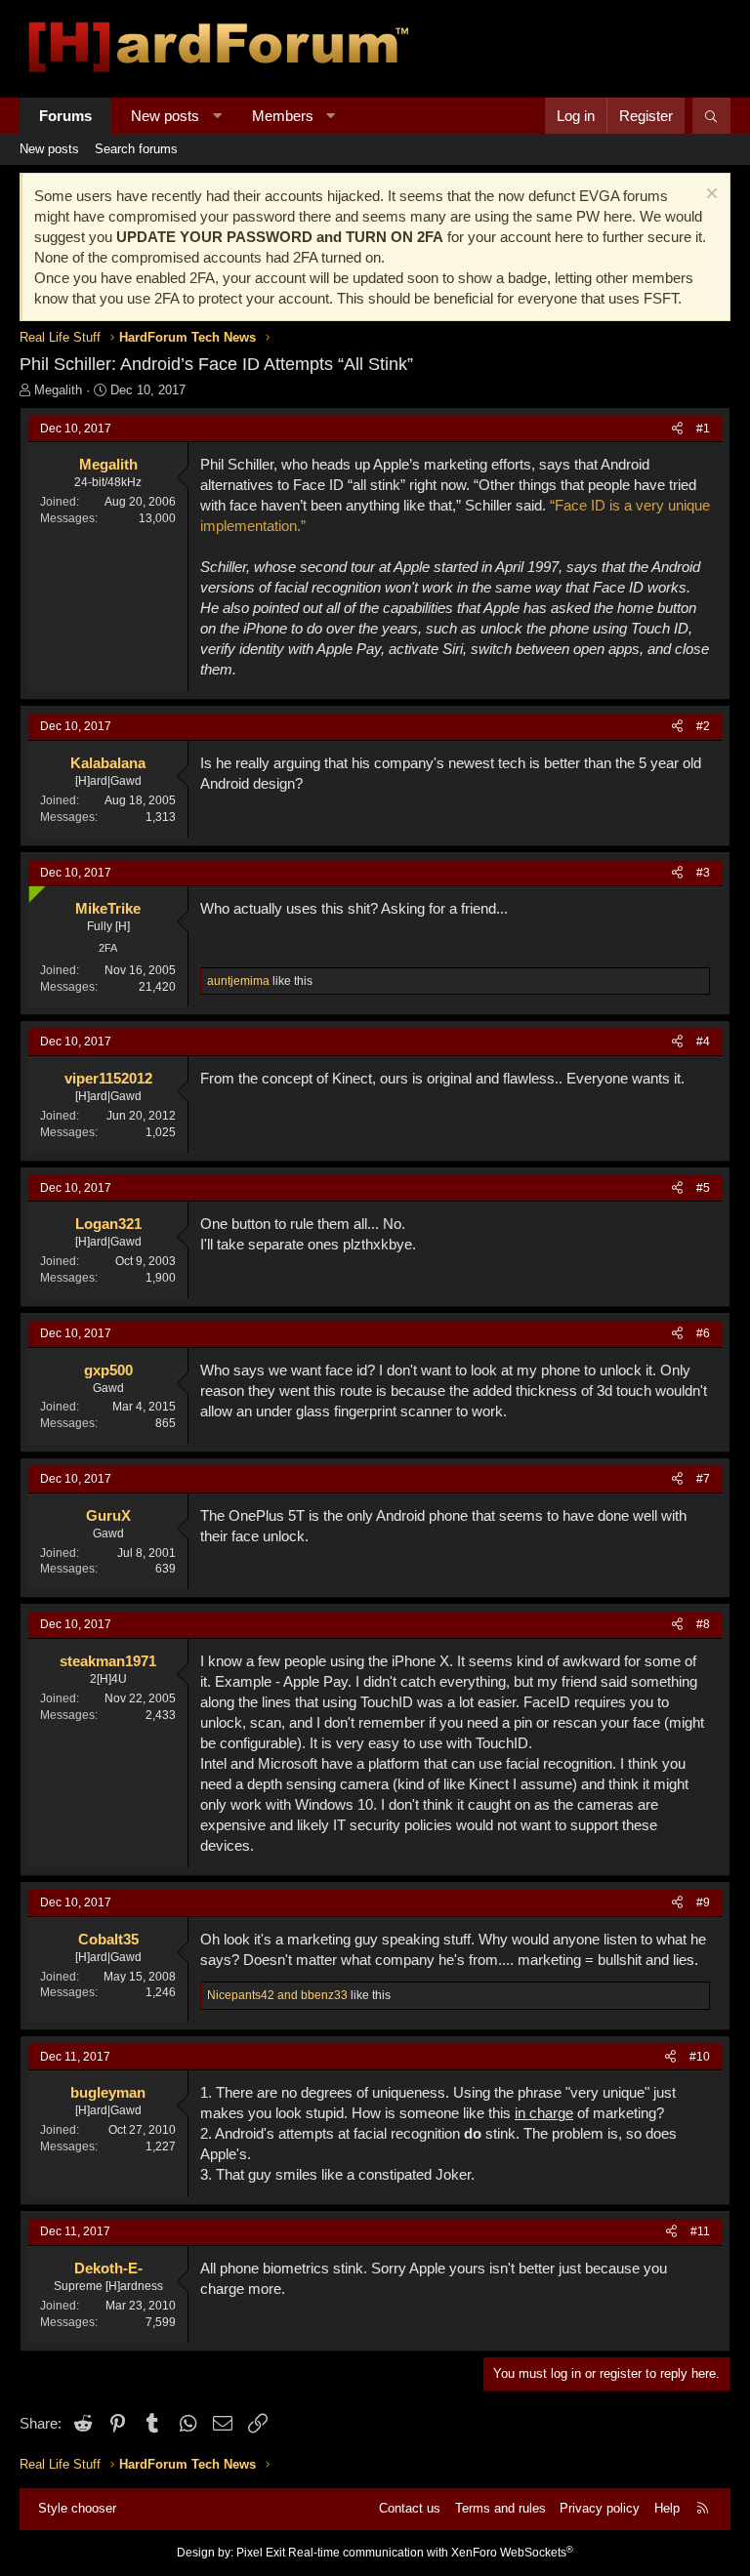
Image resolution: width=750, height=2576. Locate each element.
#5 (703, 1188)
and (277, 1995)
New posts (165, 116)
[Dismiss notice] (709, 196)
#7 (703, 1479)
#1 (703, 429)
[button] (217, 116)
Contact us (410, 2508)
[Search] (711, 116)
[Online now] (33, 891)
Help (667, 2508)
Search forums (136, 149)
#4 (703, 1042)
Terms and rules (500, 2508)
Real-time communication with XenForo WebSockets (431, 2553)
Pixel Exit (261, 2553)
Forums (65, 116)
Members (283, 116)
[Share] (677, 429)
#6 (703, 1333)
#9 (703, 1902)
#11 (700, 2231)
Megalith (58, 390)
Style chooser (77, 2508)
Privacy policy (600, 2508)
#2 (703, 726)
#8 (703, 1624)
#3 (703, 873)
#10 (700, 2057)
